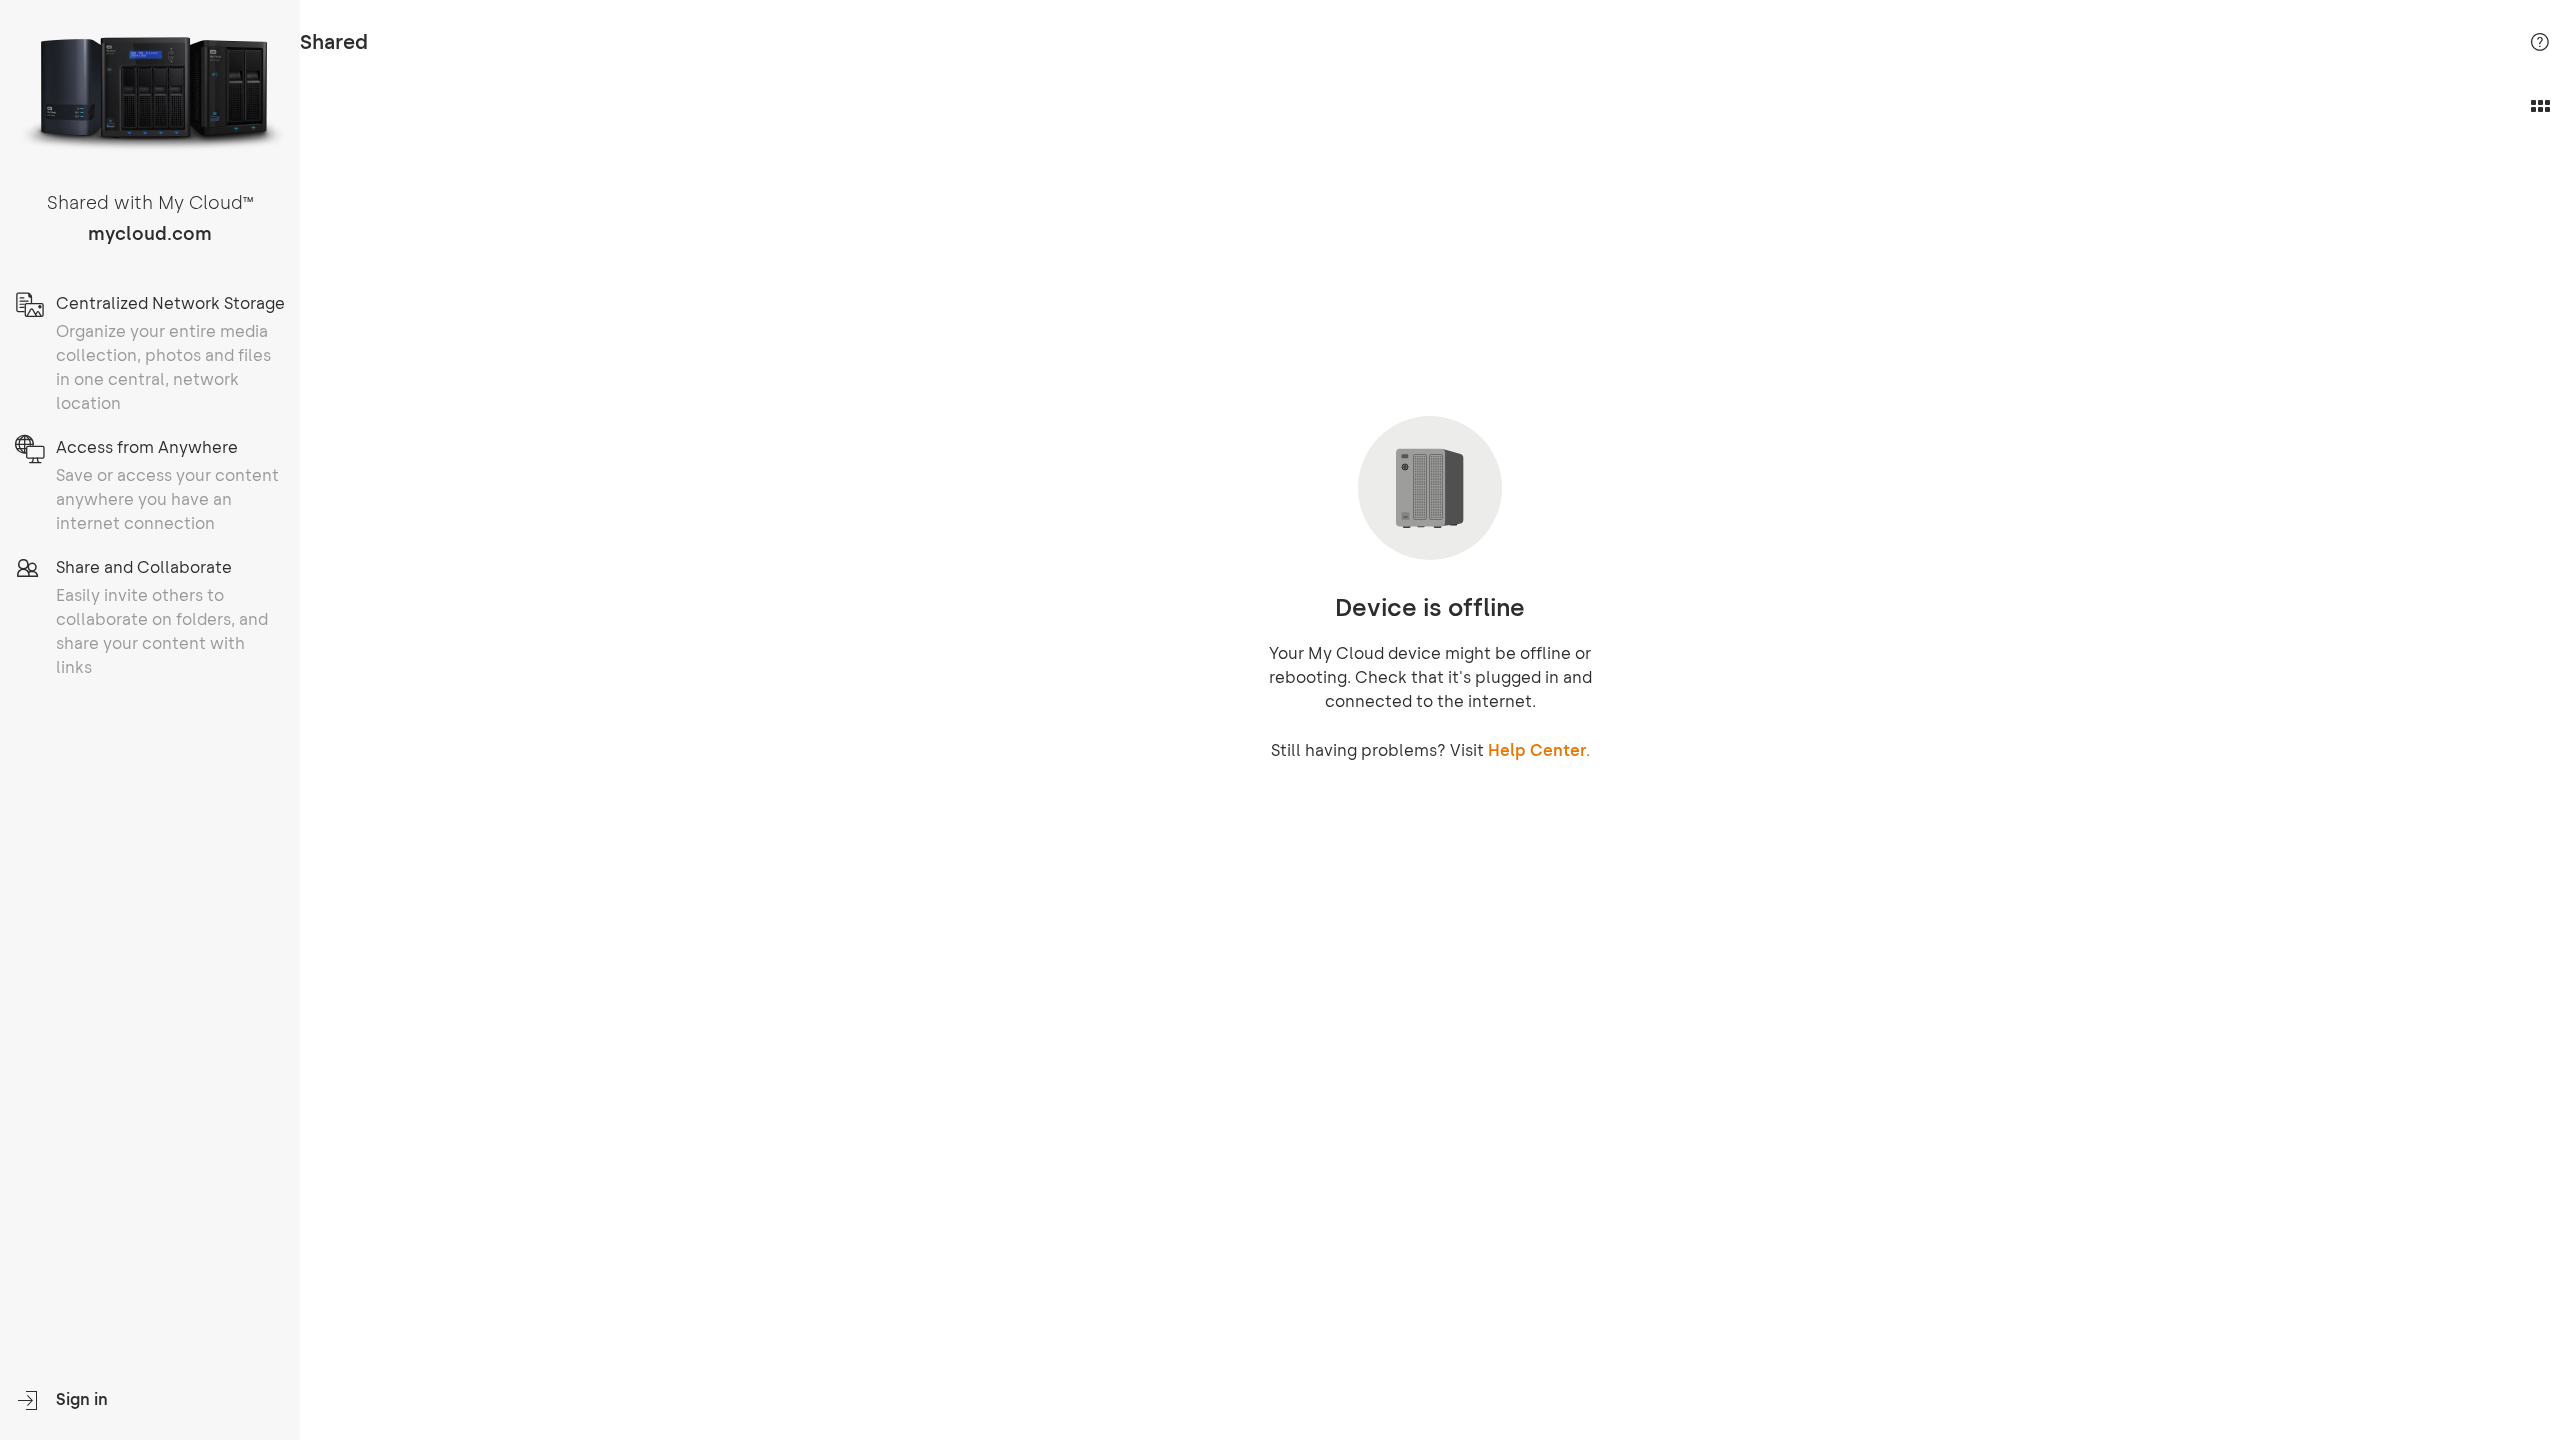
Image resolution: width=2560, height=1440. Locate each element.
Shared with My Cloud (150, 203)
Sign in (82, 1399)
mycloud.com (150, 234)
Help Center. (1539, 750)
